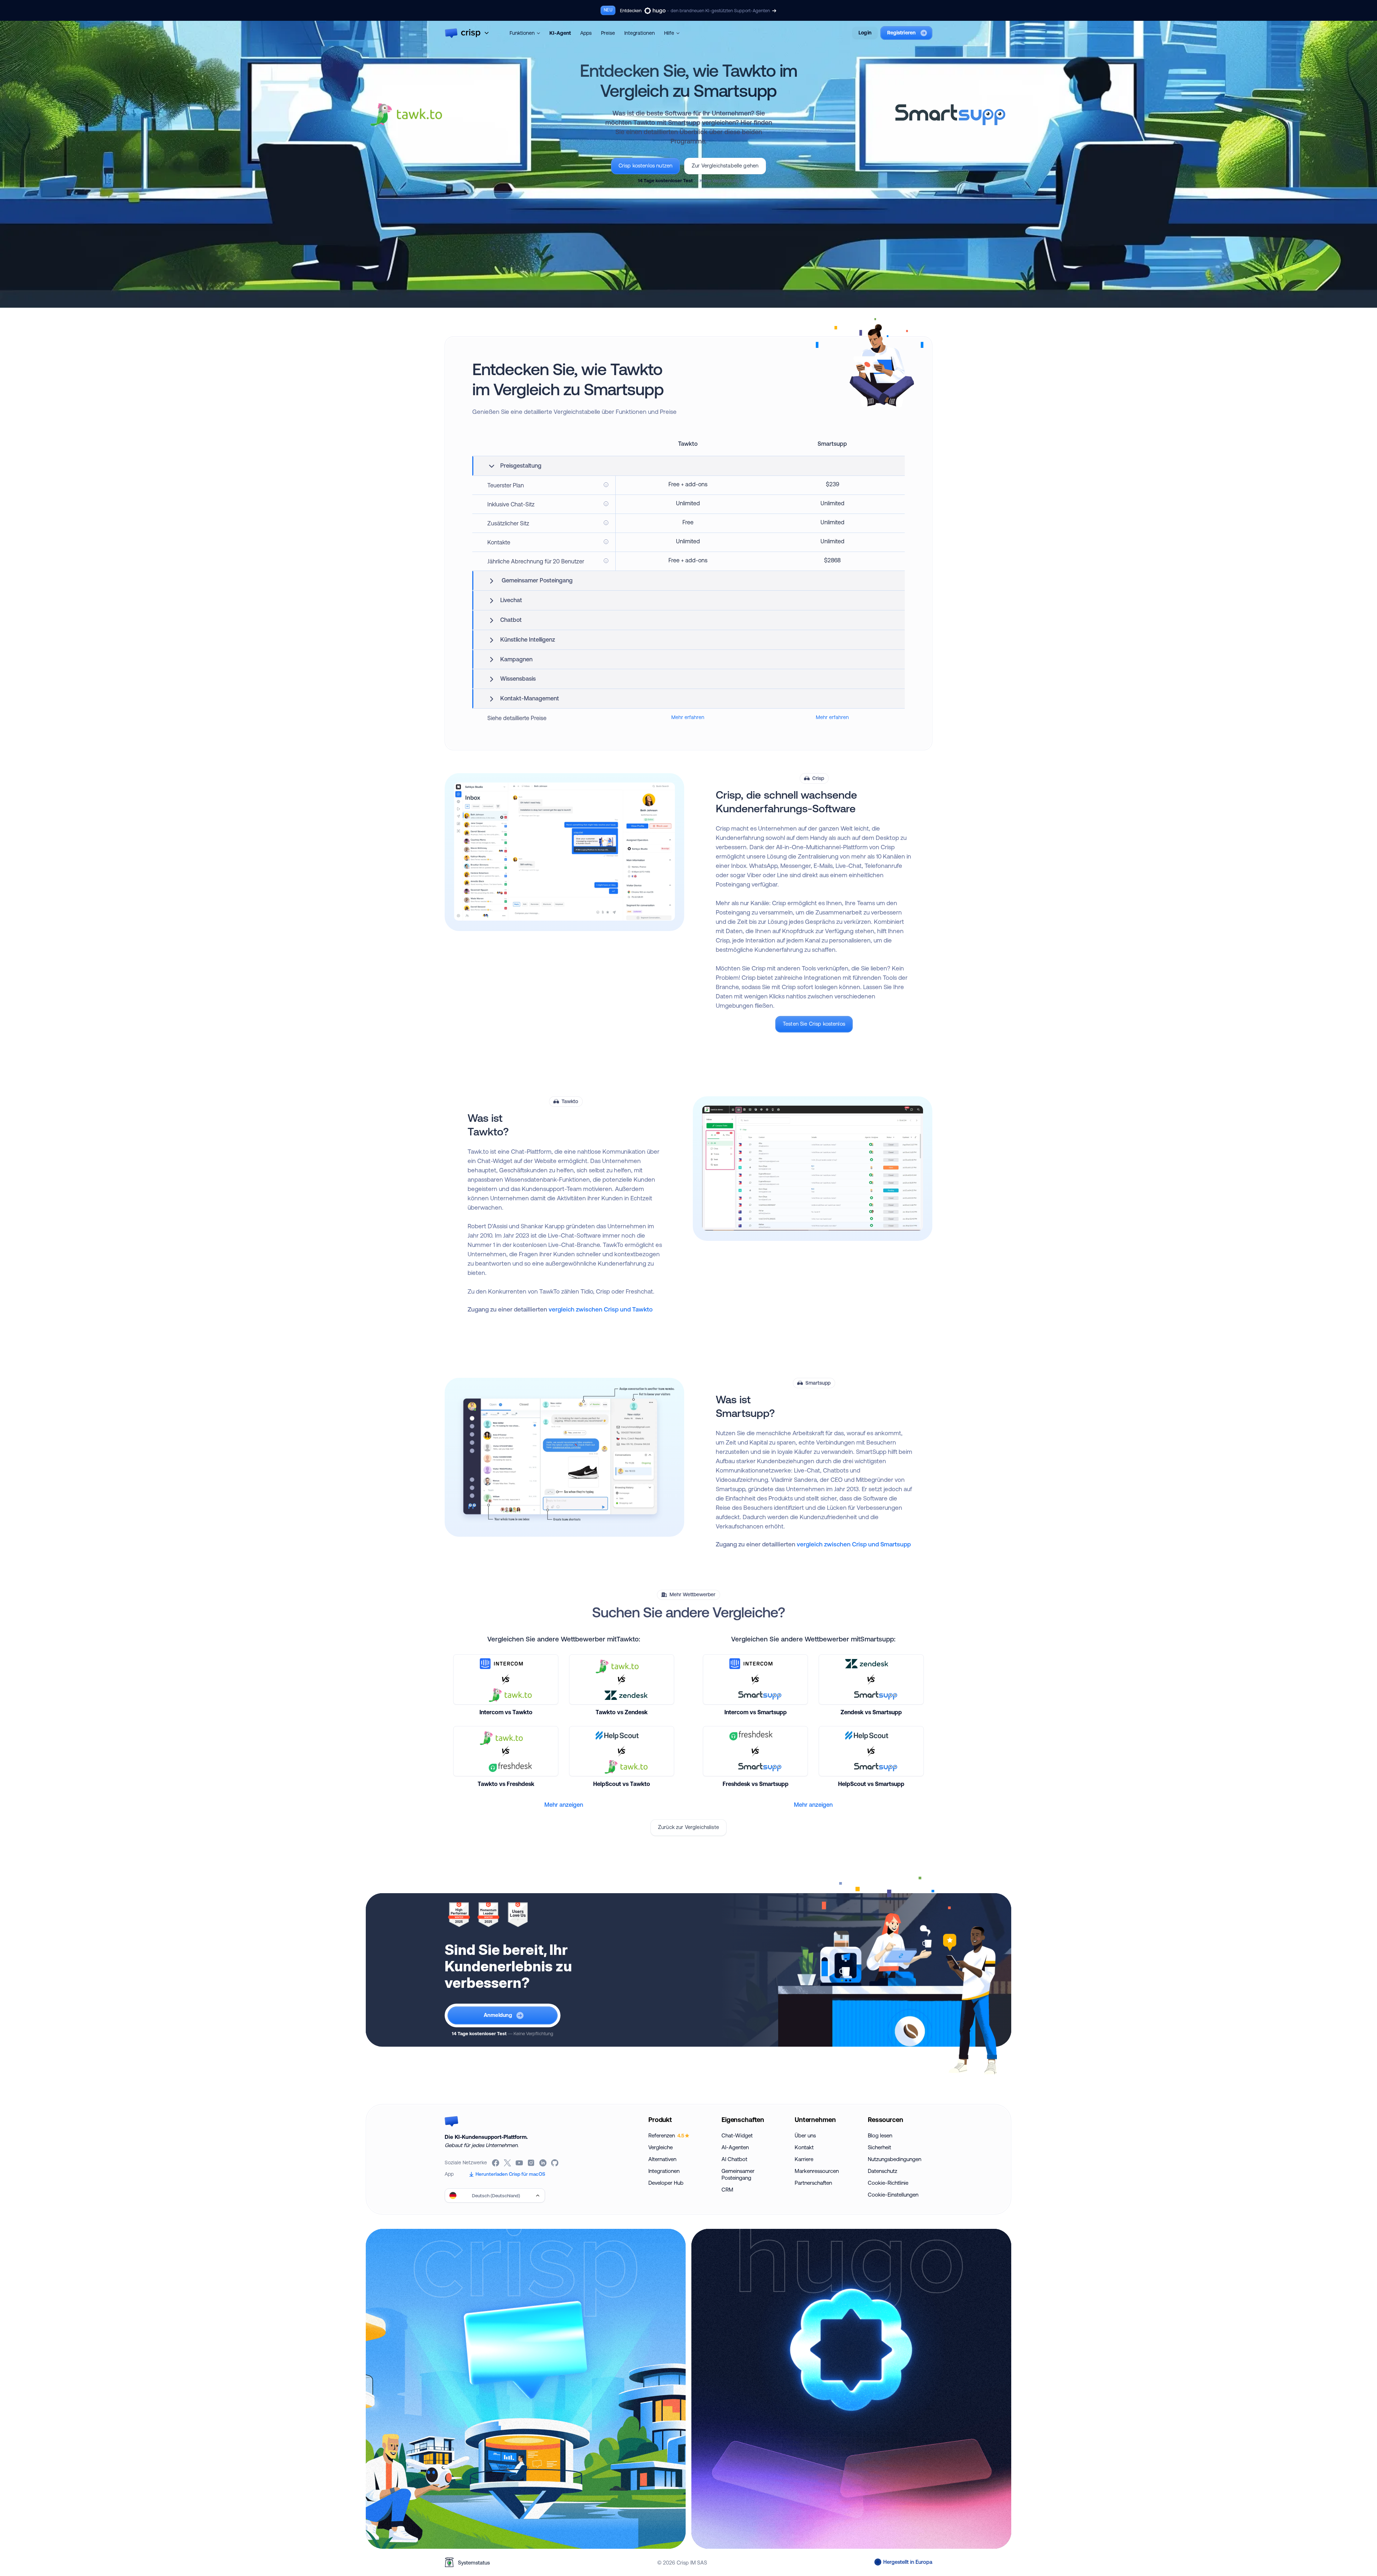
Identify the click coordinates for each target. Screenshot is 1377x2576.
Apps (586, 33)
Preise (608, 33)
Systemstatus (474, 2563)
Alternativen (662, 2159)
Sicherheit (879, 2147)
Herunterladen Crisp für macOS (510, 2174)
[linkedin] (543, 2163)
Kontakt (804, 2147)
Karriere (804, 2159)
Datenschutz (882, 2171)
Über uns (805, 2135)
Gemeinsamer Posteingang (738, 2174)
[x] (508, 2163)
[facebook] (496, 2163)
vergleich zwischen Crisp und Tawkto (601, 1309)
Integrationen (640, 33)
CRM (727, 2190)
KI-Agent (560, 33)
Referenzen (666, 2135)
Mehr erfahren (688, 717)
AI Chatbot (734, 2159)
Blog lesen (880, 2135)
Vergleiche (661, 2147)
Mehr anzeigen (564, 1805)
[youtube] (520, 2163)
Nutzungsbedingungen (895, 2159)
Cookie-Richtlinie (888, 2183)
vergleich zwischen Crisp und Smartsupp (854, 1544)
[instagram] (532, 2163)
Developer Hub (666, 2183)
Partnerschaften (813, 2183)
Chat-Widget (737, 2135)
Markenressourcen (817, 2171)
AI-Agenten (735, 2147)
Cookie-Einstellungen (893, 2195)
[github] (555, 2163)
